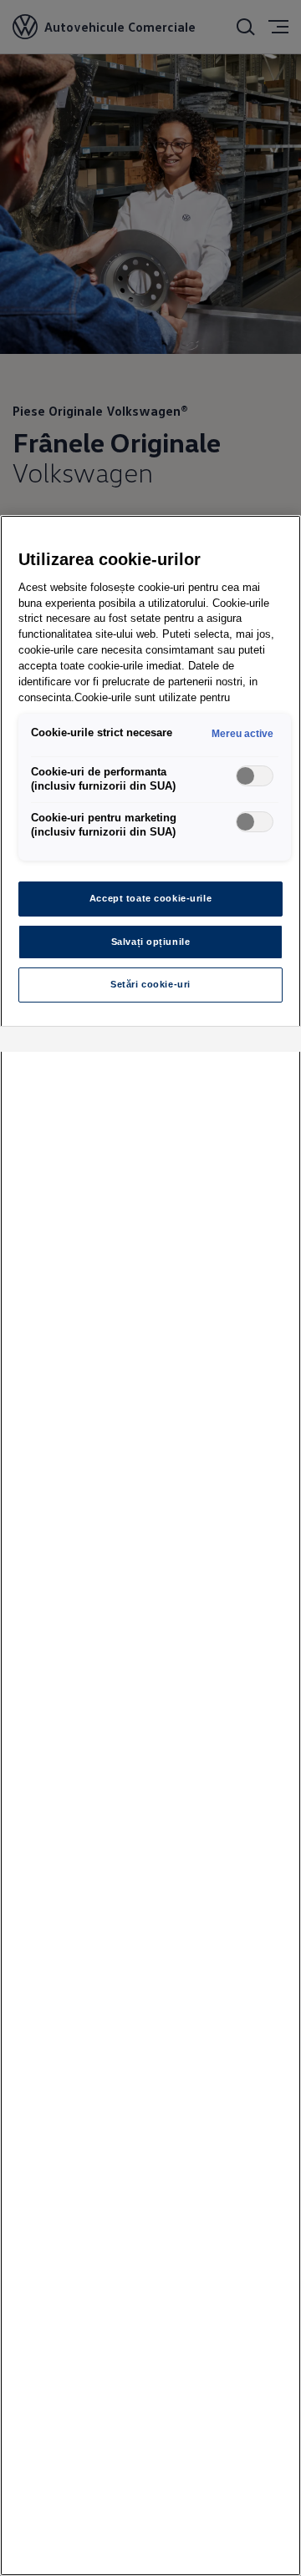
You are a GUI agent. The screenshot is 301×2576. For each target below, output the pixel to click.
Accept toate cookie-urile (150, 898)
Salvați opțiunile (151, 942)
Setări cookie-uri (150, 984)
